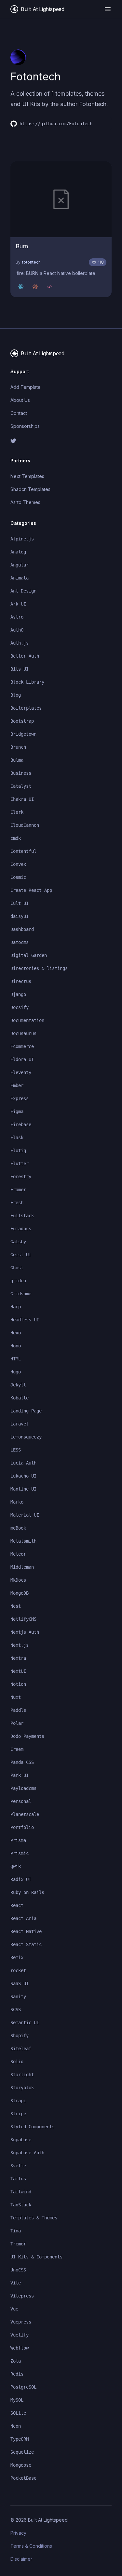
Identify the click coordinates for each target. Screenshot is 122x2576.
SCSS (16, 2010)
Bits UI (20, 669)
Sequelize (22, 2452)
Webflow (20, 2348)
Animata (20, 578)
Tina (16, 2231)
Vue (14, 2309)
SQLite (18, 2413)
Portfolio (22, 1827)
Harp (16, 1307)
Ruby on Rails (27, 1892)
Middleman (22, 1567)
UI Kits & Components (36, 2257)
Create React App (31, 890)
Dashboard (22, 929)
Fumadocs (21, 1229)
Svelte (18, 2166)
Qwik (16, 1866)
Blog (16, 695)
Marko (17, 1502)
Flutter (20, 1164)
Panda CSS (22, 1762)
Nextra (18, 1658)
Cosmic (18, 877)
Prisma (18, 1840)
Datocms (20, 942)
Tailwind (21, 2192)
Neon (16, 2426)
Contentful (23, 851)
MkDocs (18, 1580)
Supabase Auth (27, 2153)
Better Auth (25, 656)
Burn (22, 246)
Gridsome (21, 1294)
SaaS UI (20, 1983)
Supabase (21, 2140)
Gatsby (18, 1242)
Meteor (18, 1554)
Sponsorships (25, 426)
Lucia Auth (23, 1463)
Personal (21, 1801)
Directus (21, 981)
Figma (17, 1111)
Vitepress (22, 2296)
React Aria (23, 1918)
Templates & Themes (34, 2218)
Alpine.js (22, 539)
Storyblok (22, 2088)
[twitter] (61, 441)
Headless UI (25, 1320)
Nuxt (16, 1697)
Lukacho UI (23, 1476)
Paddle (18, 1710)
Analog (18, 552)
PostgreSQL (23, 2387)
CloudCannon (25, 825)
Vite (16, 2283)
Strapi (18, 2101)
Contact (19, 413)
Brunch (18, 747)
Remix (17, 1957)
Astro (17, 617)
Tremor (18, 2244)
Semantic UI (25, 2023)
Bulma (17, 760)
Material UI (25, 1515)
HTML (16, 1359)
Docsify (20, 1007)
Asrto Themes (25, 502)
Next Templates (27, 476)
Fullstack (22, 1216)
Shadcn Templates (30, 489)
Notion (18, 1684)
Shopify (20, 2036)
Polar (17, 1723)
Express (20, 1098)
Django (18, 994)
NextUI (18, 1671)
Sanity (18, 1997)
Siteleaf (21, 2049)
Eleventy (21, 1072)
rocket (18, 1970)
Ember (17, 1085)
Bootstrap (22, 721)
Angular (20, 565)
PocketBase (23, 2478)
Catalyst (21, 786)
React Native (26, 1931)
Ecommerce (22, 1046)
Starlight (22, 2075)
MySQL (17, 2400)
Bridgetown (23, 734)
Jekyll (18, 1385)
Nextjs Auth (25, 1632)
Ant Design (23, 591)
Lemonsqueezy (26, 1437)
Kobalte (20, 1398)
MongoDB (20, 1593)
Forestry (21, 1177)
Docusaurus (23, 1033)
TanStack (21, 2205)
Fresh (17, 1203)
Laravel (20, 1424)
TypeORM (20, 2439)
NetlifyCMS (23, 1619)
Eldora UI (22, 1059)
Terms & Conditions (31, 2546)
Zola (16, 2361)
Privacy (18, 2533)
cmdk (16, 838)
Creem (17, 1749)
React (17, 1905)
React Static (26, 1944)
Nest (16, 1606)
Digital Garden (29, 955)
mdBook (18, 1528)
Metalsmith (23, 1541)
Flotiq (18, 1151)
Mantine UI (23, 1489)
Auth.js (20, 643)
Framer (18, 1190)
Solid (17, 2062)
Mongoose (21, 2465)
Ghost (17, 1268)
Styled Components (33, 2127)
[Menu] (108, 9)
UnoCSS (18, 2270)
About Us (20, 400)
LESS (16, 1450)
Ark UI (18, 604)
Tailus (18, 2179)
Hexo (16, 1333)
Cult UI (20, 903)
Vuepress (21, 2322)
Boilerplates (26, 708)
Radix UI (21, 1879)
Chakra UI (22, 799)
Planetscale (25, 1814)
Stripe (18, 2114)
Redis (17, 2374)
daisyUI (20, 916)
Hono (16, 1346)
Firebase (21, 1124)
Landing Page (26, 1411)
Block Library (27, 682)
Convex (18, 864)
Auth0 (17, 630)
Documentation (27, 1020)
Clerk (17, 812)
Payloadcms (23, 1788)
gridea (18, 1281)
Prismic (20, 1853)
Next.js (20, 1645)
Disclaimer (21, 2559)
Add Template (26, 387)
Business (21, 773)
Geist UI (21, 1255)
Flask (17, 1138)
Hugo (16, 1372)
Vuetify (20, 2335)
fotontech (31, 262)
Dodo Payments (27, 1736)
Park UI (20, 1775)
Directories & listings (39, 968)
